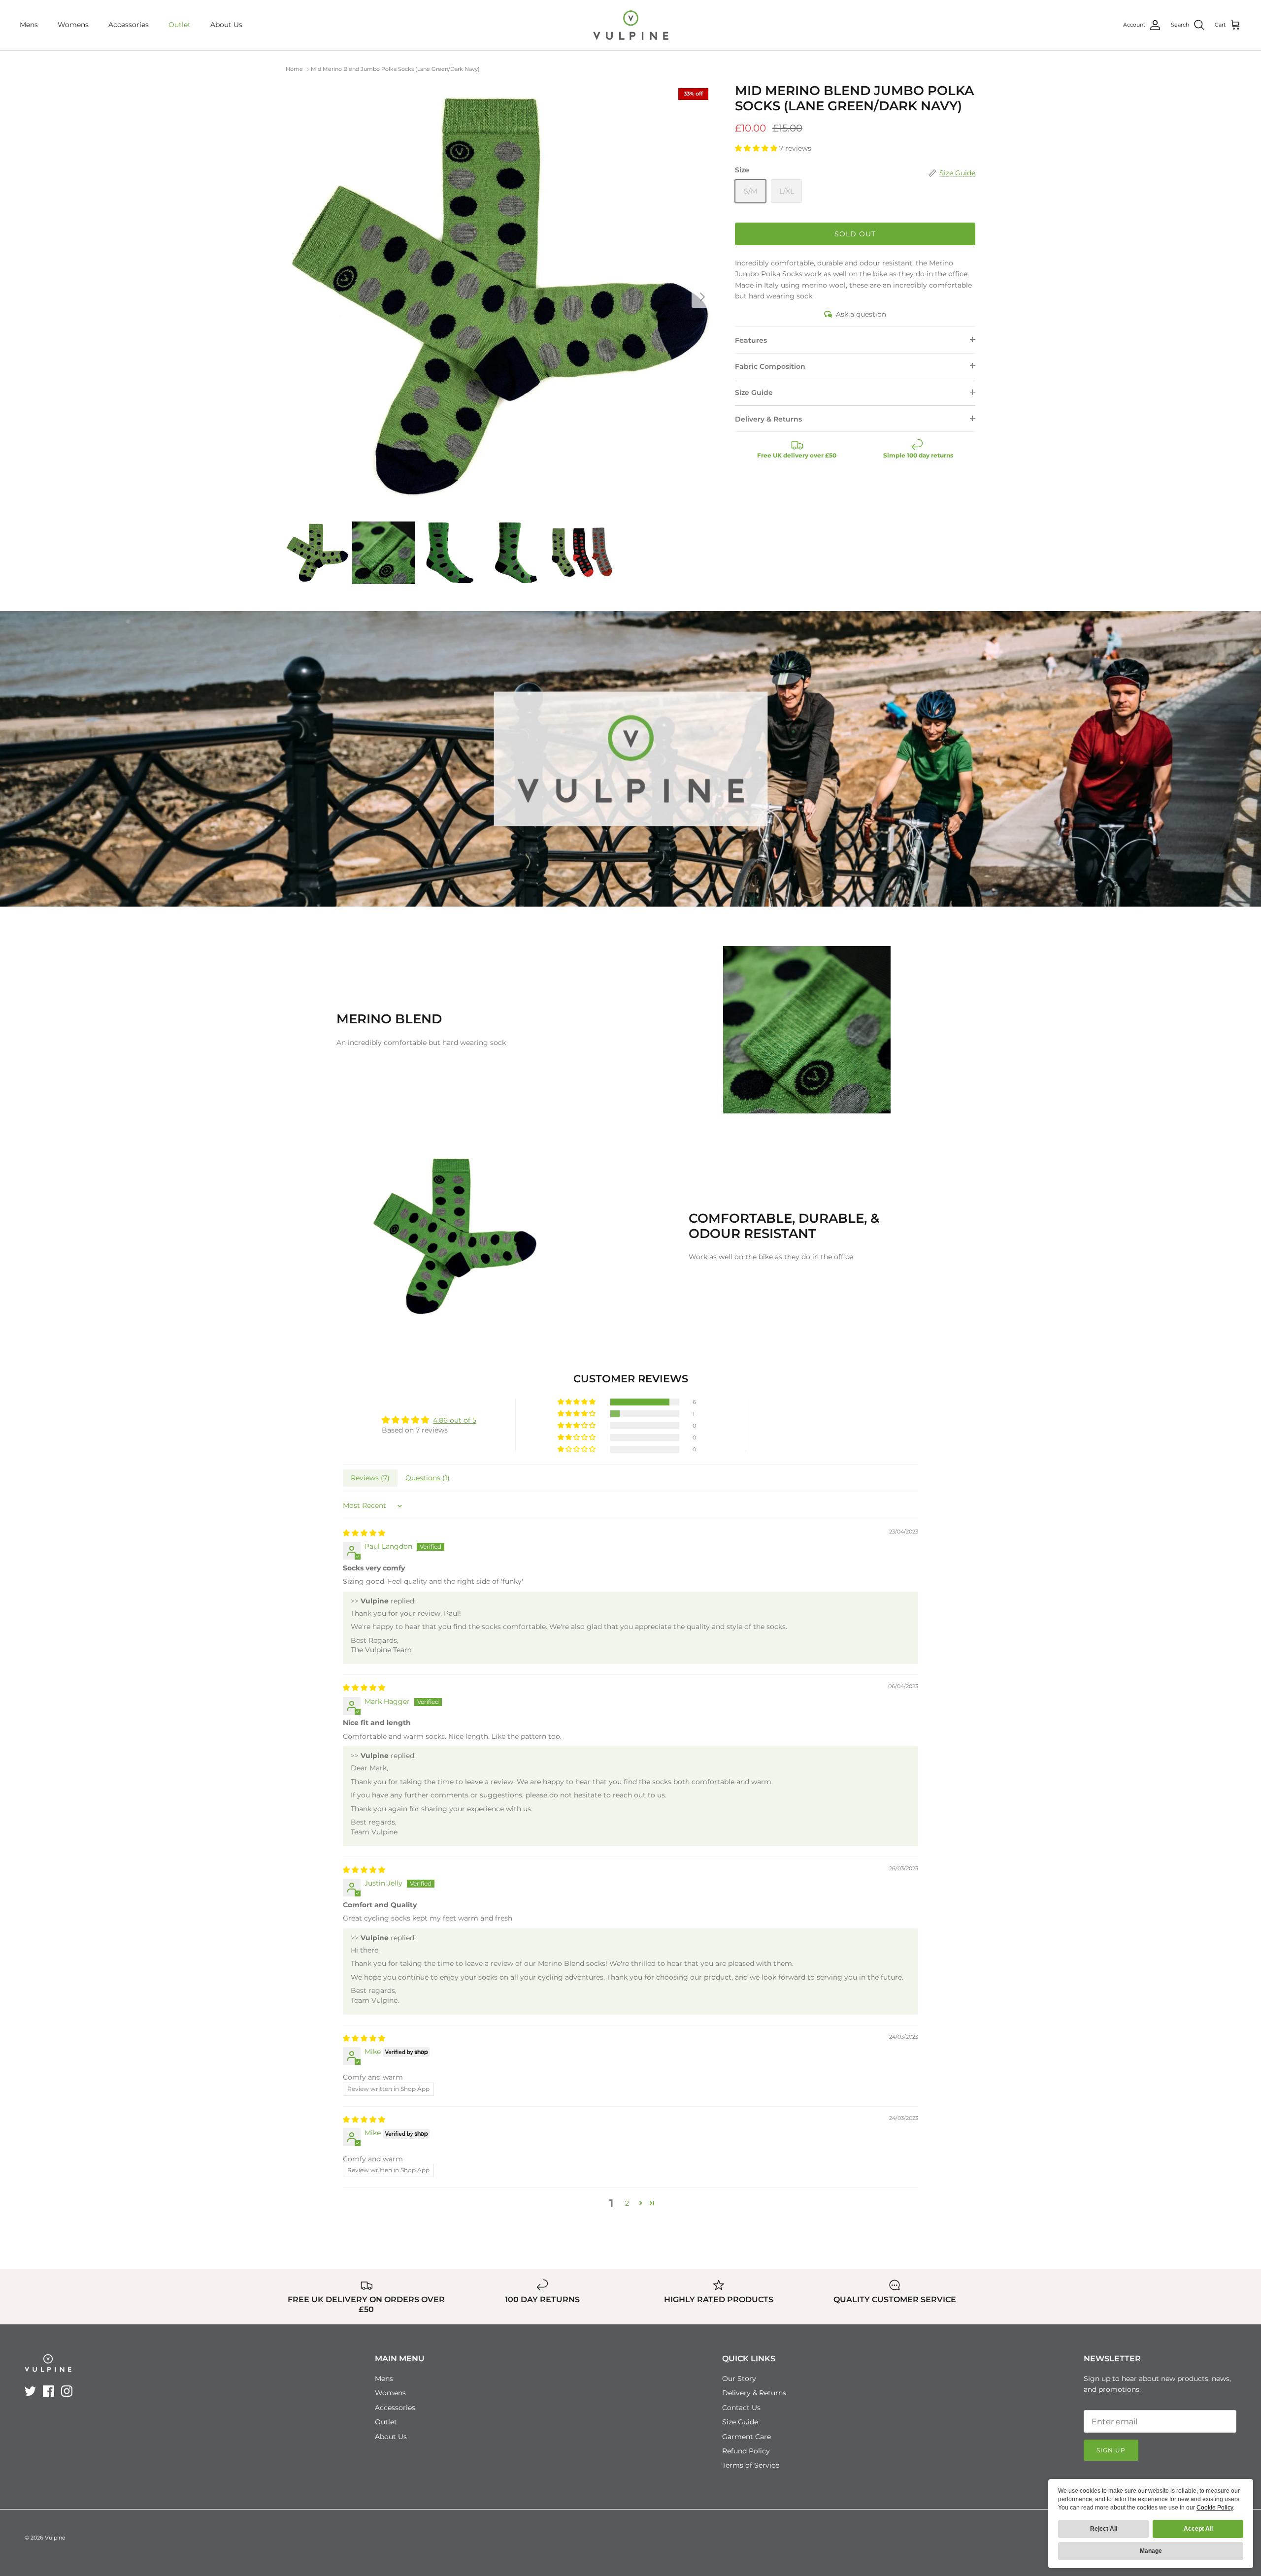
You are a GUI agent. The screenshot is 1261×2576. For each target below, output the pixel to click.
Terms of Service (751, 2465)
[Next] (702, 297)
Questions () (428, 1478)
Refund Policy (746, 2451)
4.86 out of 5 (455, 1420)
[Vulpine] (631, 25)
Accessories (129, 25)
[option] (499, 297)
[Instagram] (67, 2391)
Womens (73, 25)
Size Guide (754, 392)
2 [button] (627, 2203)
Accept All (1198, 2529)
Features (751, 340)
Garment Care (747, 2437)
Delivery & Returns (768, 419)
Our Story (739, 2379)
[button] (757, 148)
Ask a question (861, 314)
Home (294, 69)
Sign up (1111, 2450)
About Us (226, 25)
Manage (1151, 2551)
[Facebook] (49, 2391)
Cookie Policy (1215, 2508)
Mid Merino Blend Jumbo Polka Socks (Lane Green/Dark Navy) (395, 69)
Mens (29, 25)
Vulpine (55, 2538)
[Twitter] (30, 2391)
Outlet (180, 25)
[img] (364, 1533)
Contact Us (741, 2408)
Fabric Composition (770, 366)
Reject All (1104, 2529)
